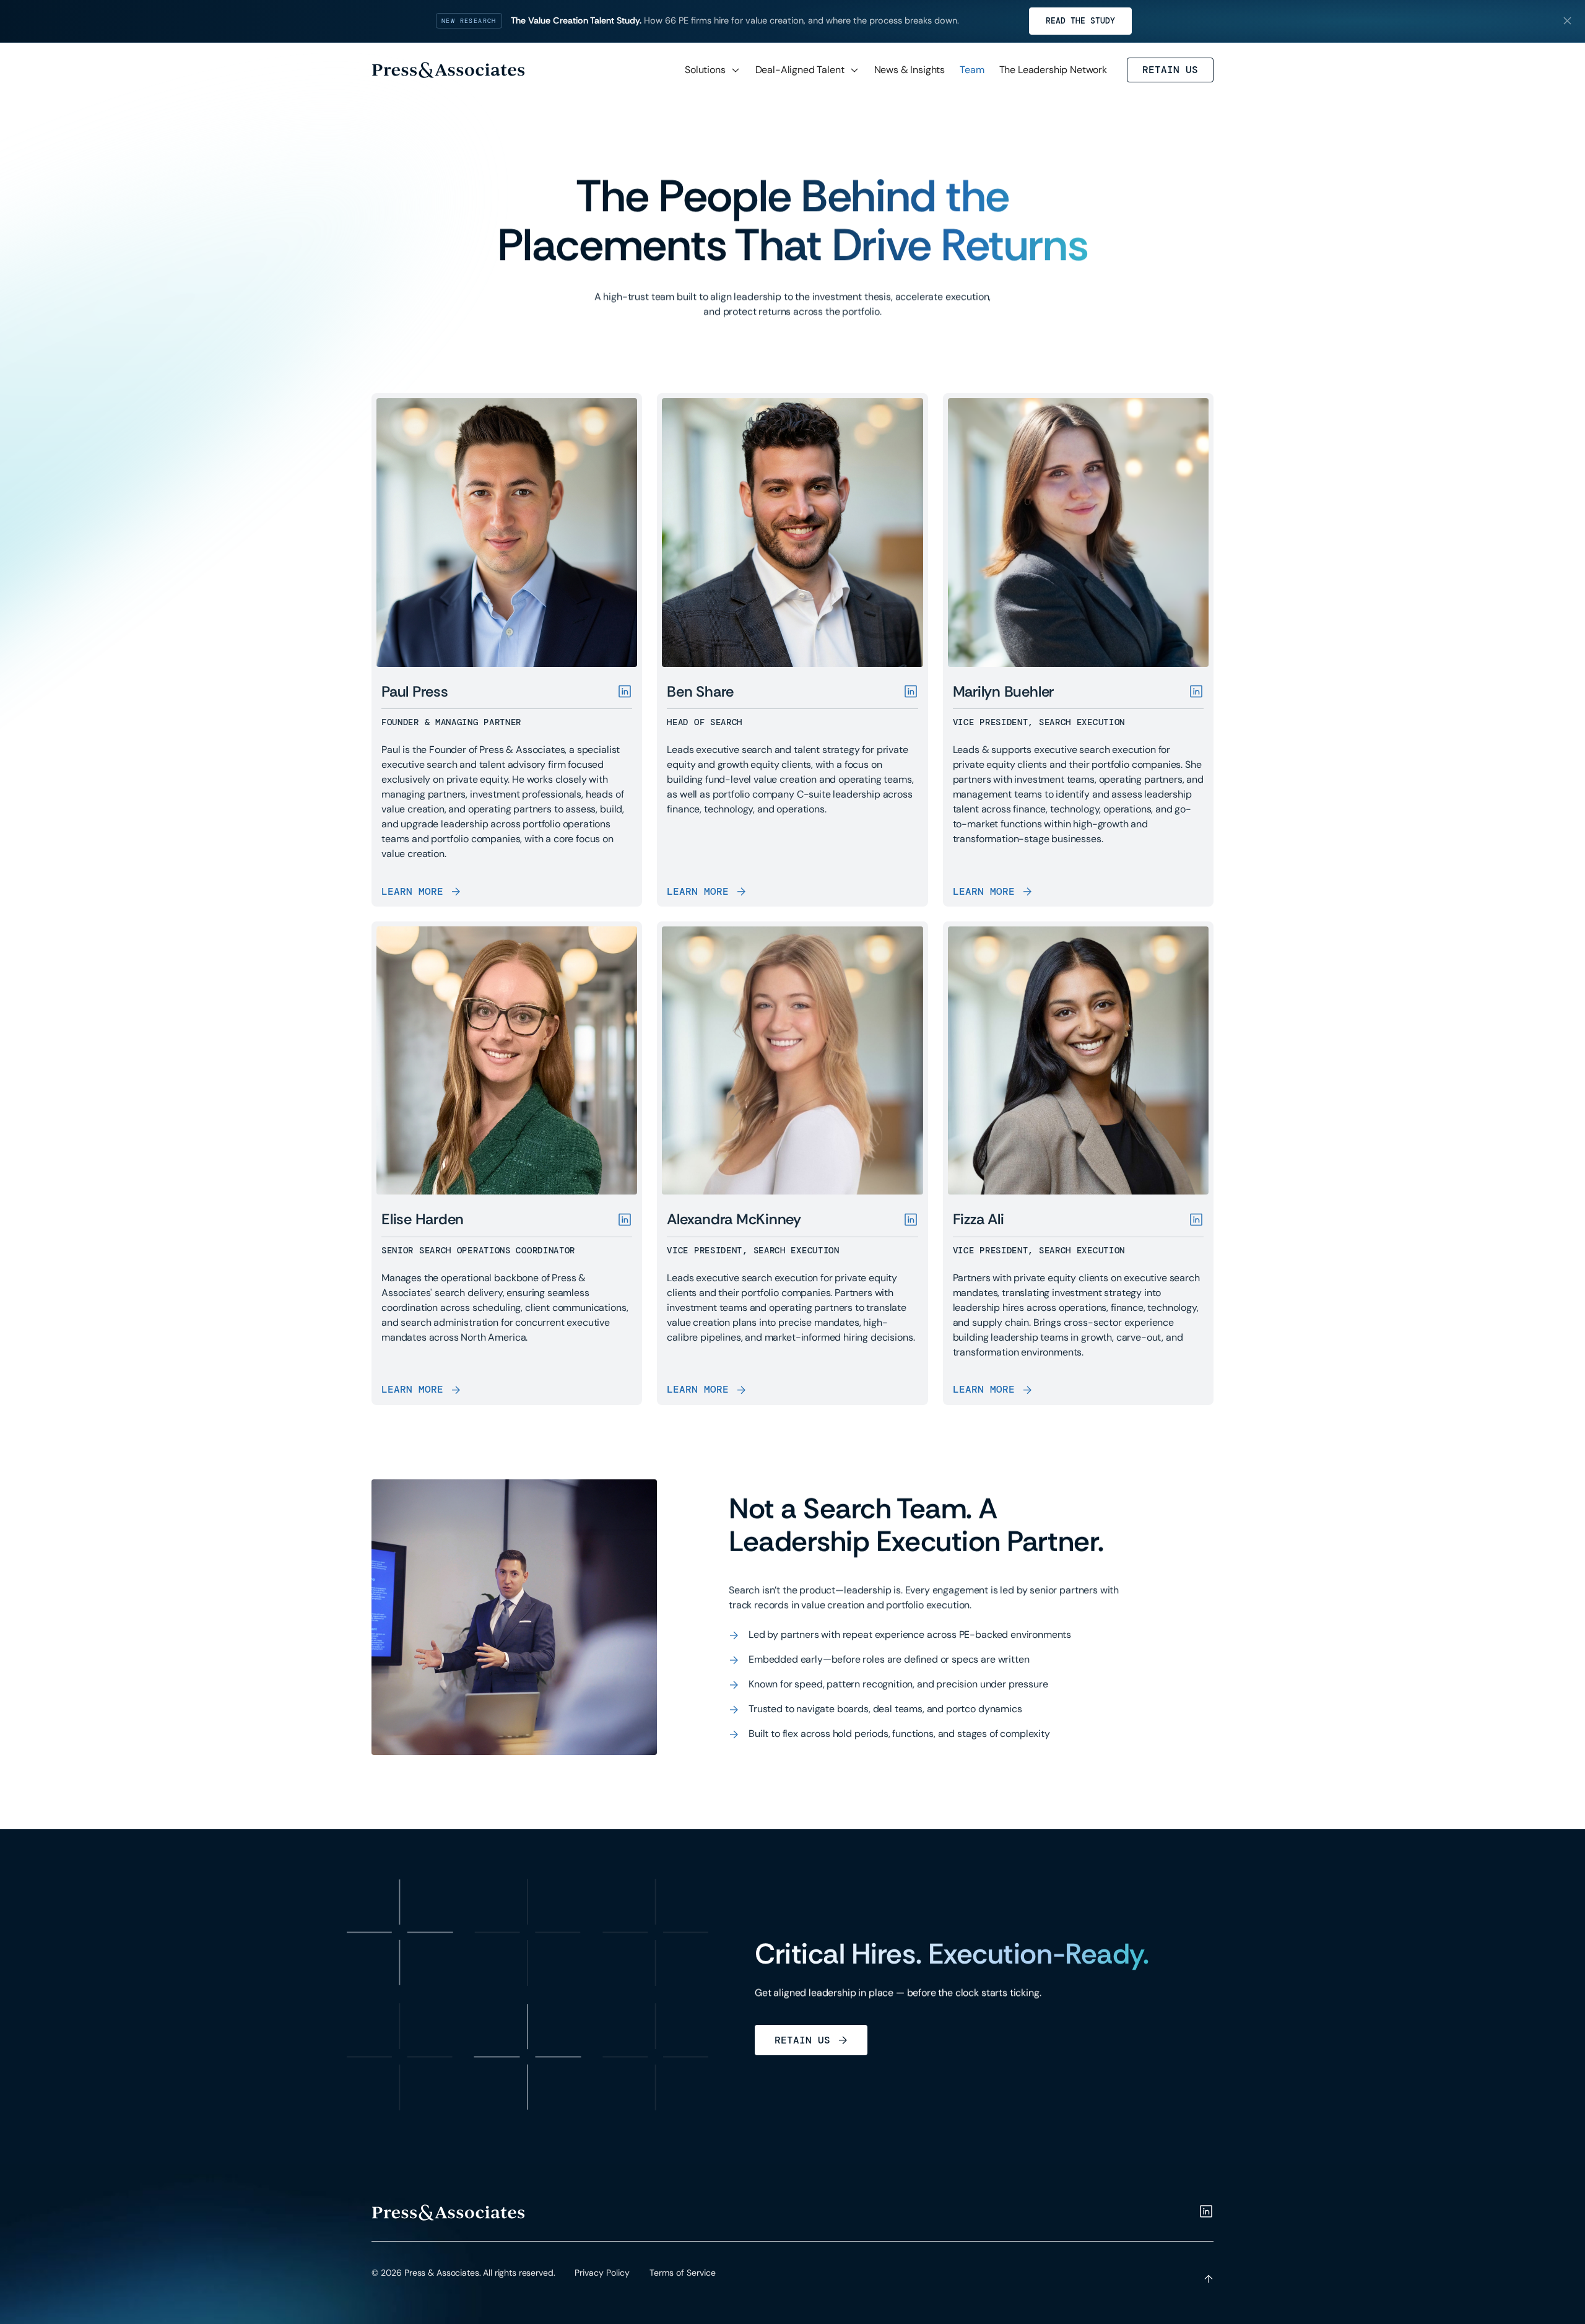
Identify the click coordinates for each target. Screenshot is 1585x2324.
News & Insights (910, 70)
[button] (713, 70)
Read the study (1080, 21)
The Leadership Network (1053, 70)
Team (972, 70)
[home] (448, 70)
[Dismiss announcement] (1567, 21)
